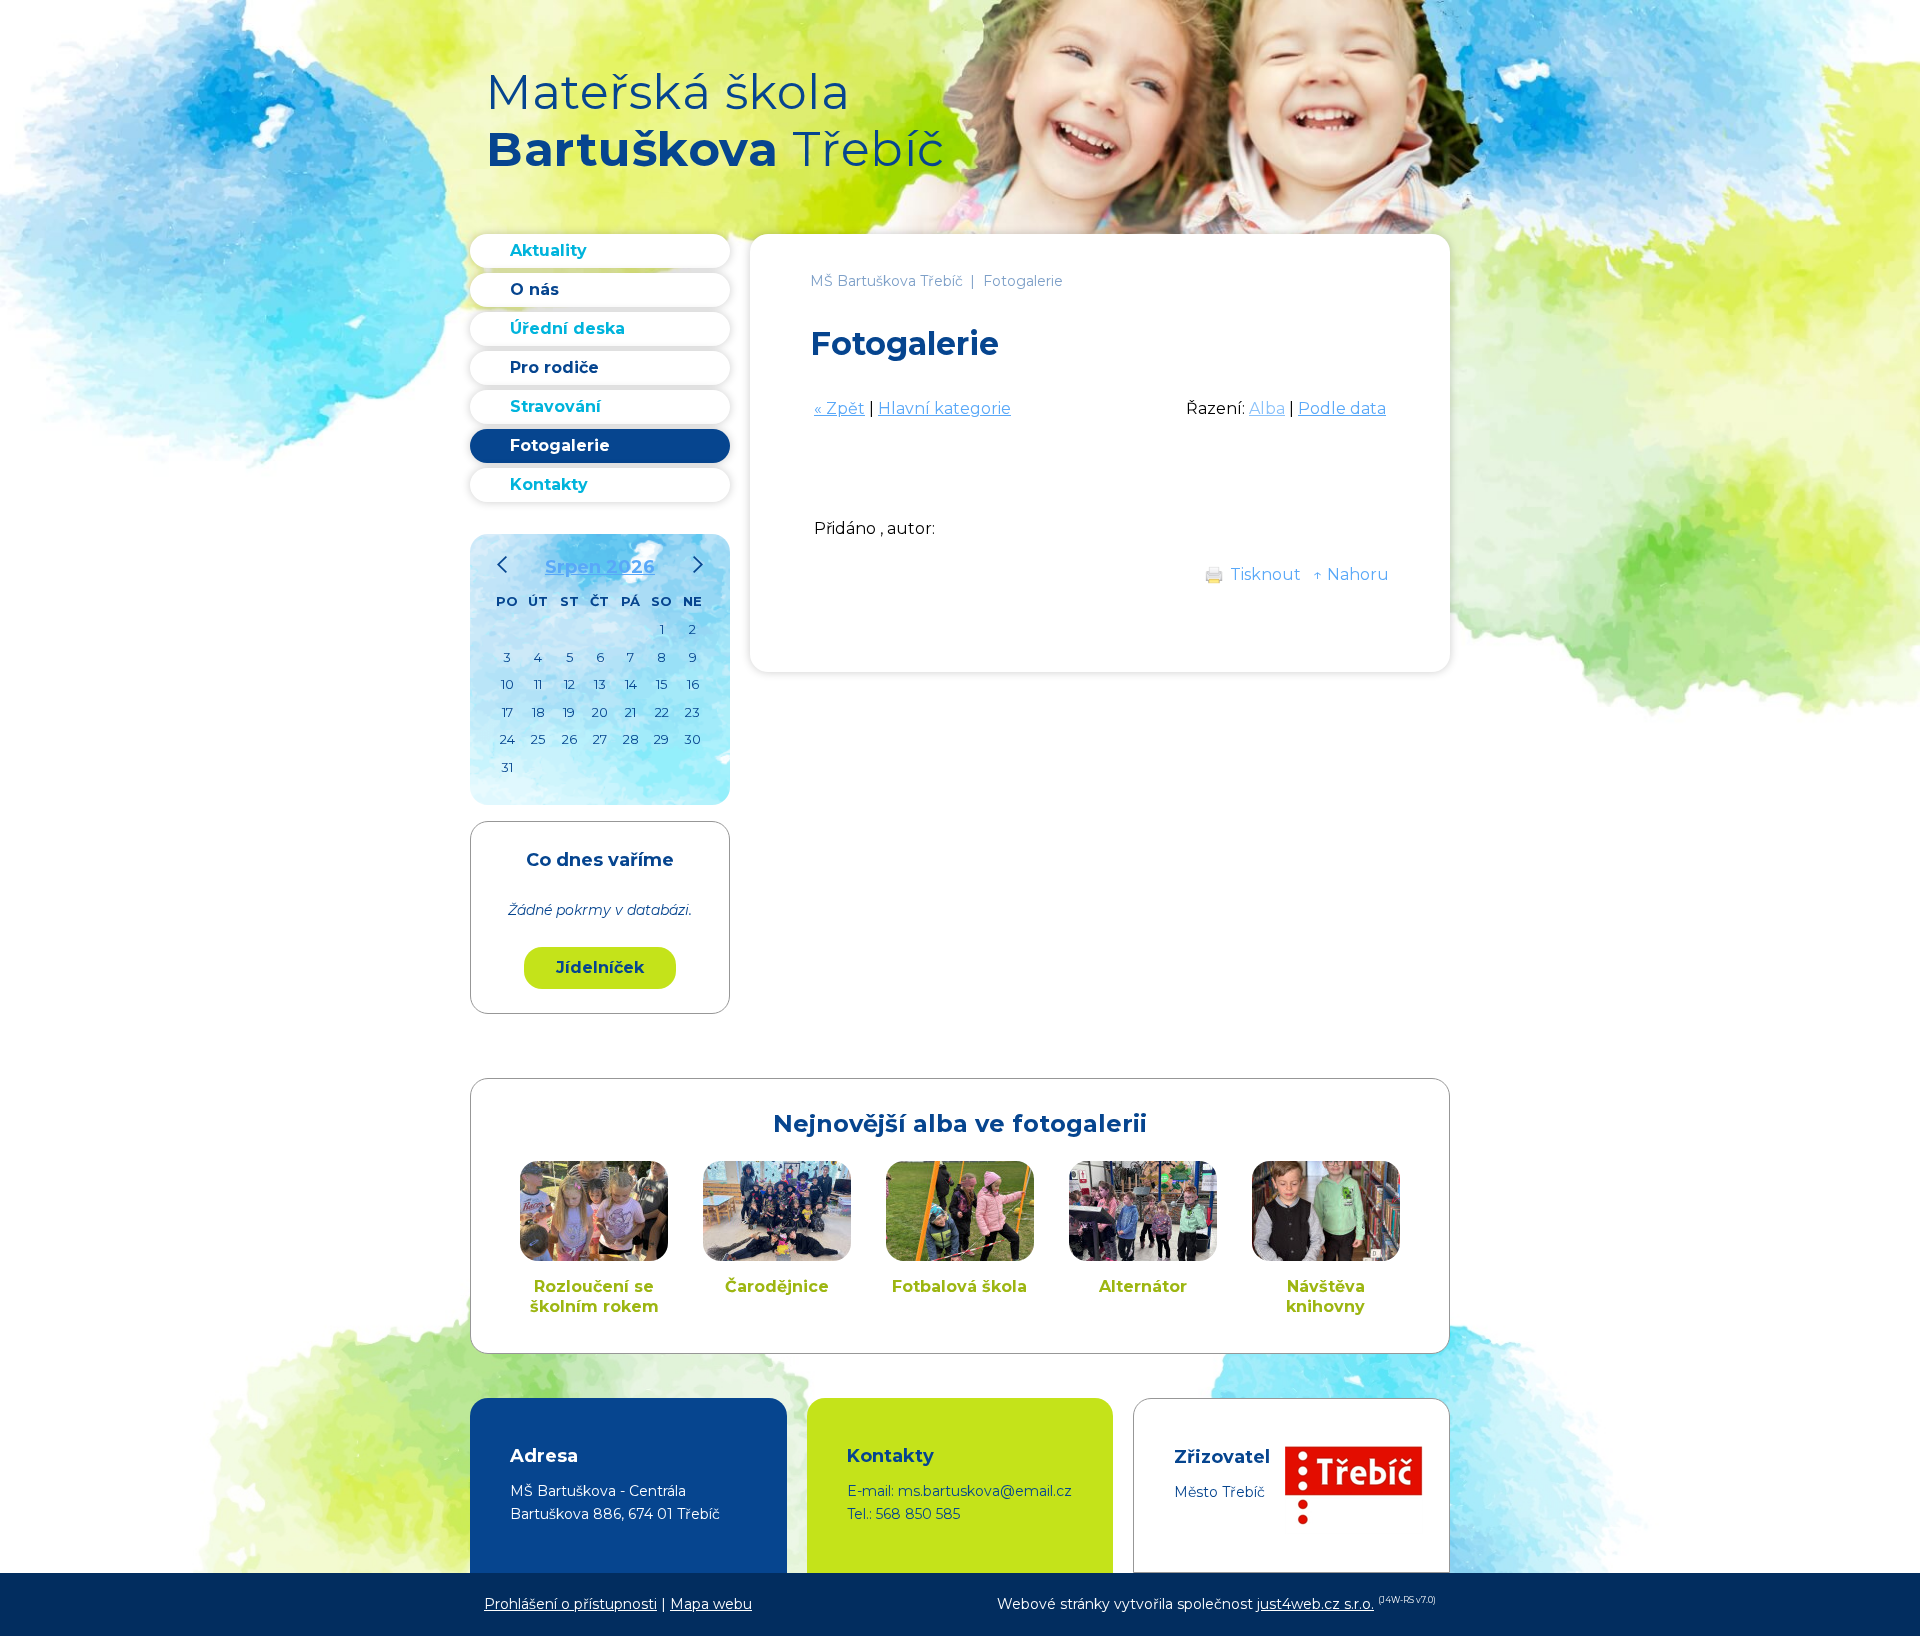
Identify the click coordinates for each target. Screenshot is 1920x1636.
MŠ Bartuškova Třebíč (886, 281)
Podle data (1342, 408)
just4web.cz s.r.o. (1315, 1604)
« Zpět (839, 408)
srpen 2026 (600, 567)
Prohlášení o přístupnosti (570, 1604)
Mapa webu (711, 1604)
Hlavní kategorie (944, 408)
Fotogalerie (1023, 281)
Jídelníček (600, 967)
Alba (1267, 408)
